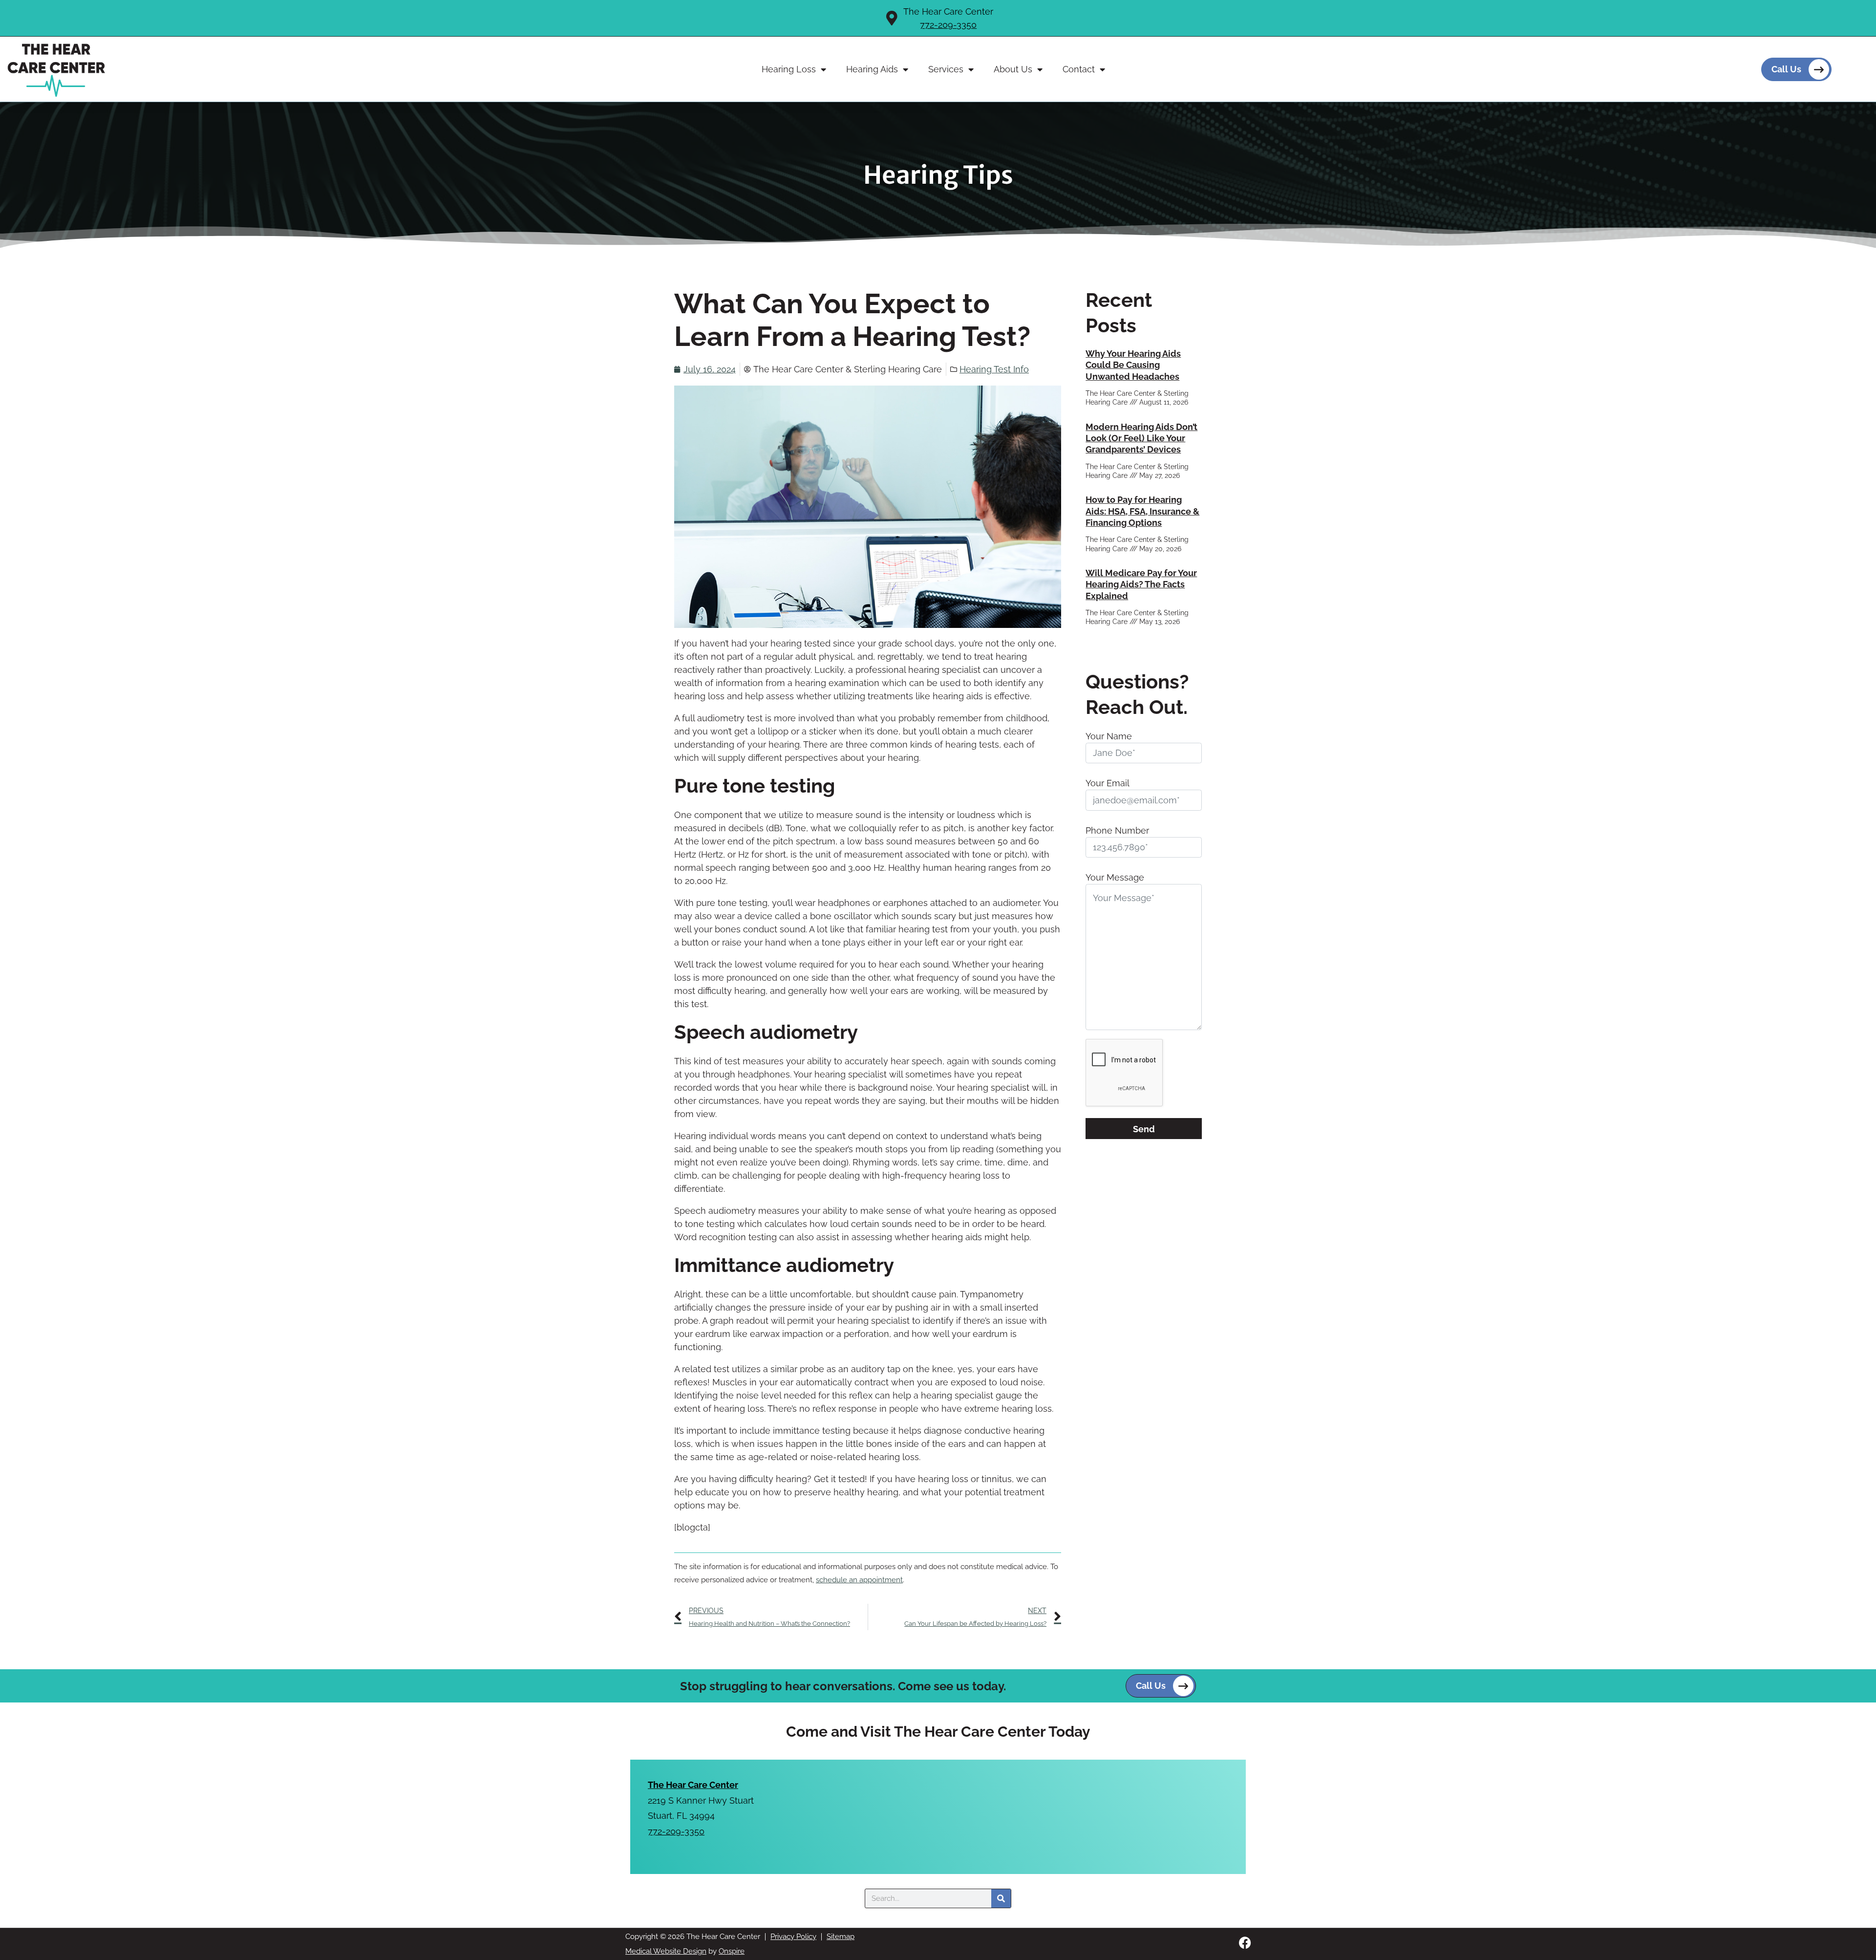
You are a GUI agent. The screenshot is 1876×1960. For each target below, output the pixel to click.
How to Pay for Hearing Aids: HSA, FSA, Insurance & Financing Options (1142, 511)
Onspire (732, 1951)
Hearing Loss (789, 69)
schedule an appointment (859, 1580)
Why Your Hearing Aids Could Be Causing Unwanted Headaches (1133, 365)
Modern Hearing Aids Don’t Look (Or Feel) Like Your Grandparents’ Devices (1141, 438)
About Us (1013, 69)
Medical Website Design (666, 1951)
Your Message (1115, 877)
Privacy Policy (793, 1937)
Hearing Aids (872, 69)
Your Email (1108, 783)
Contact (1079, 69)
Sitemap (841, 1937)
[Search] (1001, 1898)
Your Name (1109, 736)
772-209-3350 (948, 25)
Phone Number (1117, 830)
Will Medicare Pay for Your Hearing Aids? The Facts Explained (1141, 584)
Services (946, 69)
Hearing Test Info (994, 369)
